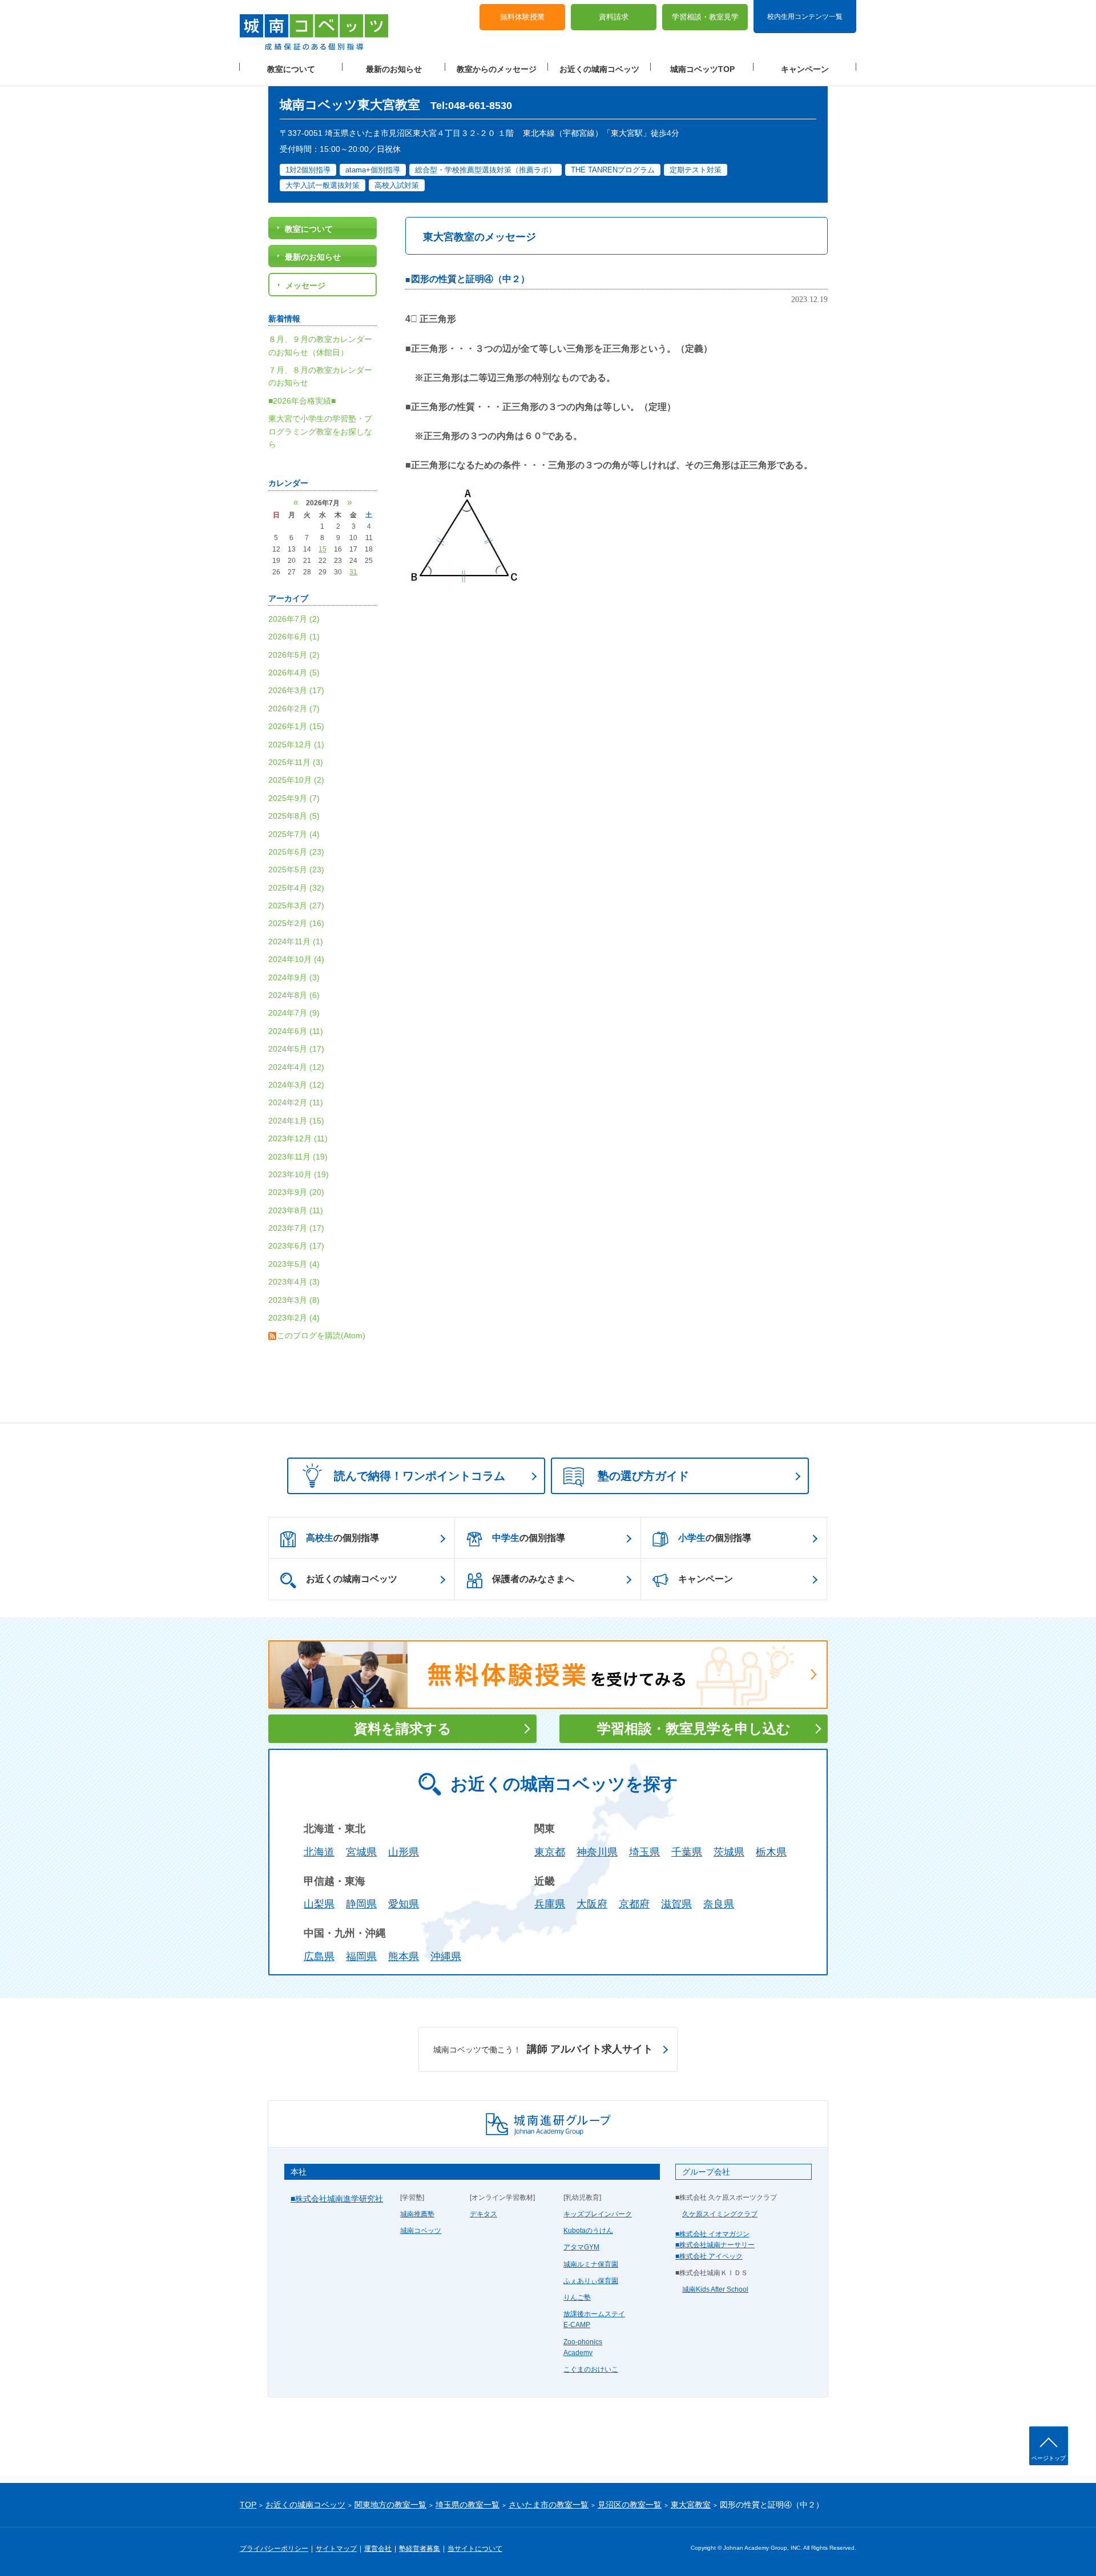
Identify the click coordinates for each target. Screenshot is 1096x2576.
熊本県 (404, 1957)
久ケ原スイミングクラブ (720, 2214)
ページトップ (1049, 2458)
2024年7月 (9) (294, 1013)
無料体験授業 (522, 17)
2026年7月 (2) (294, 619)
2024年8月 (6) (294, 995)
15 (323, 549)
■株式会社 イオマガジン (712, 2234)
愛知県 (404, 1904)
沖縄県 (446, 1957)
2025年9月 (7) (294, 798)
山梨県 (319, 1904)
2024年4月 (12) (296, 1067)
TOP (248, 2505)
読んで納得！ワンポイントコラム (420, 1476)
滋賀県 (676, 1904)
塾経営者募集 (420, 2549)
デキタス (483, 2214)
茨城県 (729, 1852)
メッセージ (305, 285)
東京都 (550, 1852)
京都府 (634, 1904)
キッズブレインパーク (598, 2214)
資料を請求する (403, 1728)
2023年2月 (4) (294, 1318)
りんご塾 (577, 2297)
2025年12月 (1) (296, 744)
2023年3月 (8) (294, 1300)
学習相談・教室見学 (705, 17)
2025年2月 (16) (296, 923)
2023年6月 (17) (296, 1246)
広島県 (319, 1957)
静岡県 (361, 1904)
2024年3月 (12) (296, 1085)
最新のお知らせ (394, 69)
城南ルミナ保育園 (591, 2264)
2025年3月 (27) (296, 905)
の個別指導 (342, 1538)
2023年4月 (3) (294, 1282)
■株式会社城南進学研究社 (337, 2199)
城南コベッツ (421, 2231)
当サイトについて (475, 2549)
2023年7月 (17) (296, 1228)
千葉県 (687, 1852)
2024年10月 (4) (296, 959)
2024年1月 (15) (296, 1121)
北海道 (319, 1852)
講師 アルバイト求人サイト (543, 2049)
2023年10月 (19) (299, 1174)
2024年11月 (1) (296, 941)
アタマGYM (581, 2247)
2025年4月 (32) (296, 888)
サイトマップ (336, 2549)
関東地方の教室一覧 (390, 2505)
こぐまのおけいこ (591, 2369)
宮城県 (361, 1852)
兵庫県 (550, 1904)
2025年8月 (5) (294, 816)
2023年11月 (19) (298, 1157)
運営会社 (378, 2549)
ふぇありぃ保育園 (591, 2281)
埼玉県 (644, 1852)
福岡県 (361, 1957)
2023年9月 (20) (296, 1192)
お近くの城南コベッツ (599, 69)
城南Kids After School (715, 2289)
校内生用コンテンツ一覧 (805, 16)
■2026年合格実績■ (302, 401)
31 (353, 572)
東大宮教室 (691, 2505)
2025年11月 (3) (296, 762)
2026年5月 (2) (294, 655)
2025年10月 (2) (296, 780)
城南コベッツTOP (702, 69)
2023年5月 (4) (294, 1264)
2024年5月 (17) (296, 1049)
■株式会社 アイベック (709, 2256)
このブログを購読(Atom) (321, 1335)
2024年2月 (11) (296, 1102)
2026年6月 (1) (294, 637)
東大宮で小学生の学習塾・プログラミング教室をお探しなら (320, 431)
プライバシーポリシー (274, 2549)
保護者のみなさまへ (533, 1579)
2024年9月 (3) (294, 977)
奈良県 (719, 1904)
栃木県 (771, 1852)
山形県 (404, 1852)
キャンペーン (805, 69)
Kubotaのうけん (588, 2231)
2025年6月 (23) (296, 852)
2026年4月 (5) (294, 673)
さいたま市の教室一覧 (549, 2505)
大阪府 (592, 1904)
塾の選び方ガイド (643, 1476)
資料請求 (614, 17)
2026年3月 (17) (296, 690)
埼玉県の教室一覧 (468, 2505)
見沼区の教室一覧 (630, 2505)
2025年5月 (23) (296, 870)
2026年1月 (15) (296, 726)
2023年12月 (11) (298, 1138)
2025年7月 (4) (294, 834)
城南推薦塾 (417, 2214)
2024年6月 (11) (296, 1031)
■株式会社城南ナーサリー (715, 2245)
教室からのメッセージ (497, 69)
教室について (291, 69)
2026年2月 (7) (294, 709)
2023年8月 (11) (296, 1210)
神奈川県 (597, 1852)
